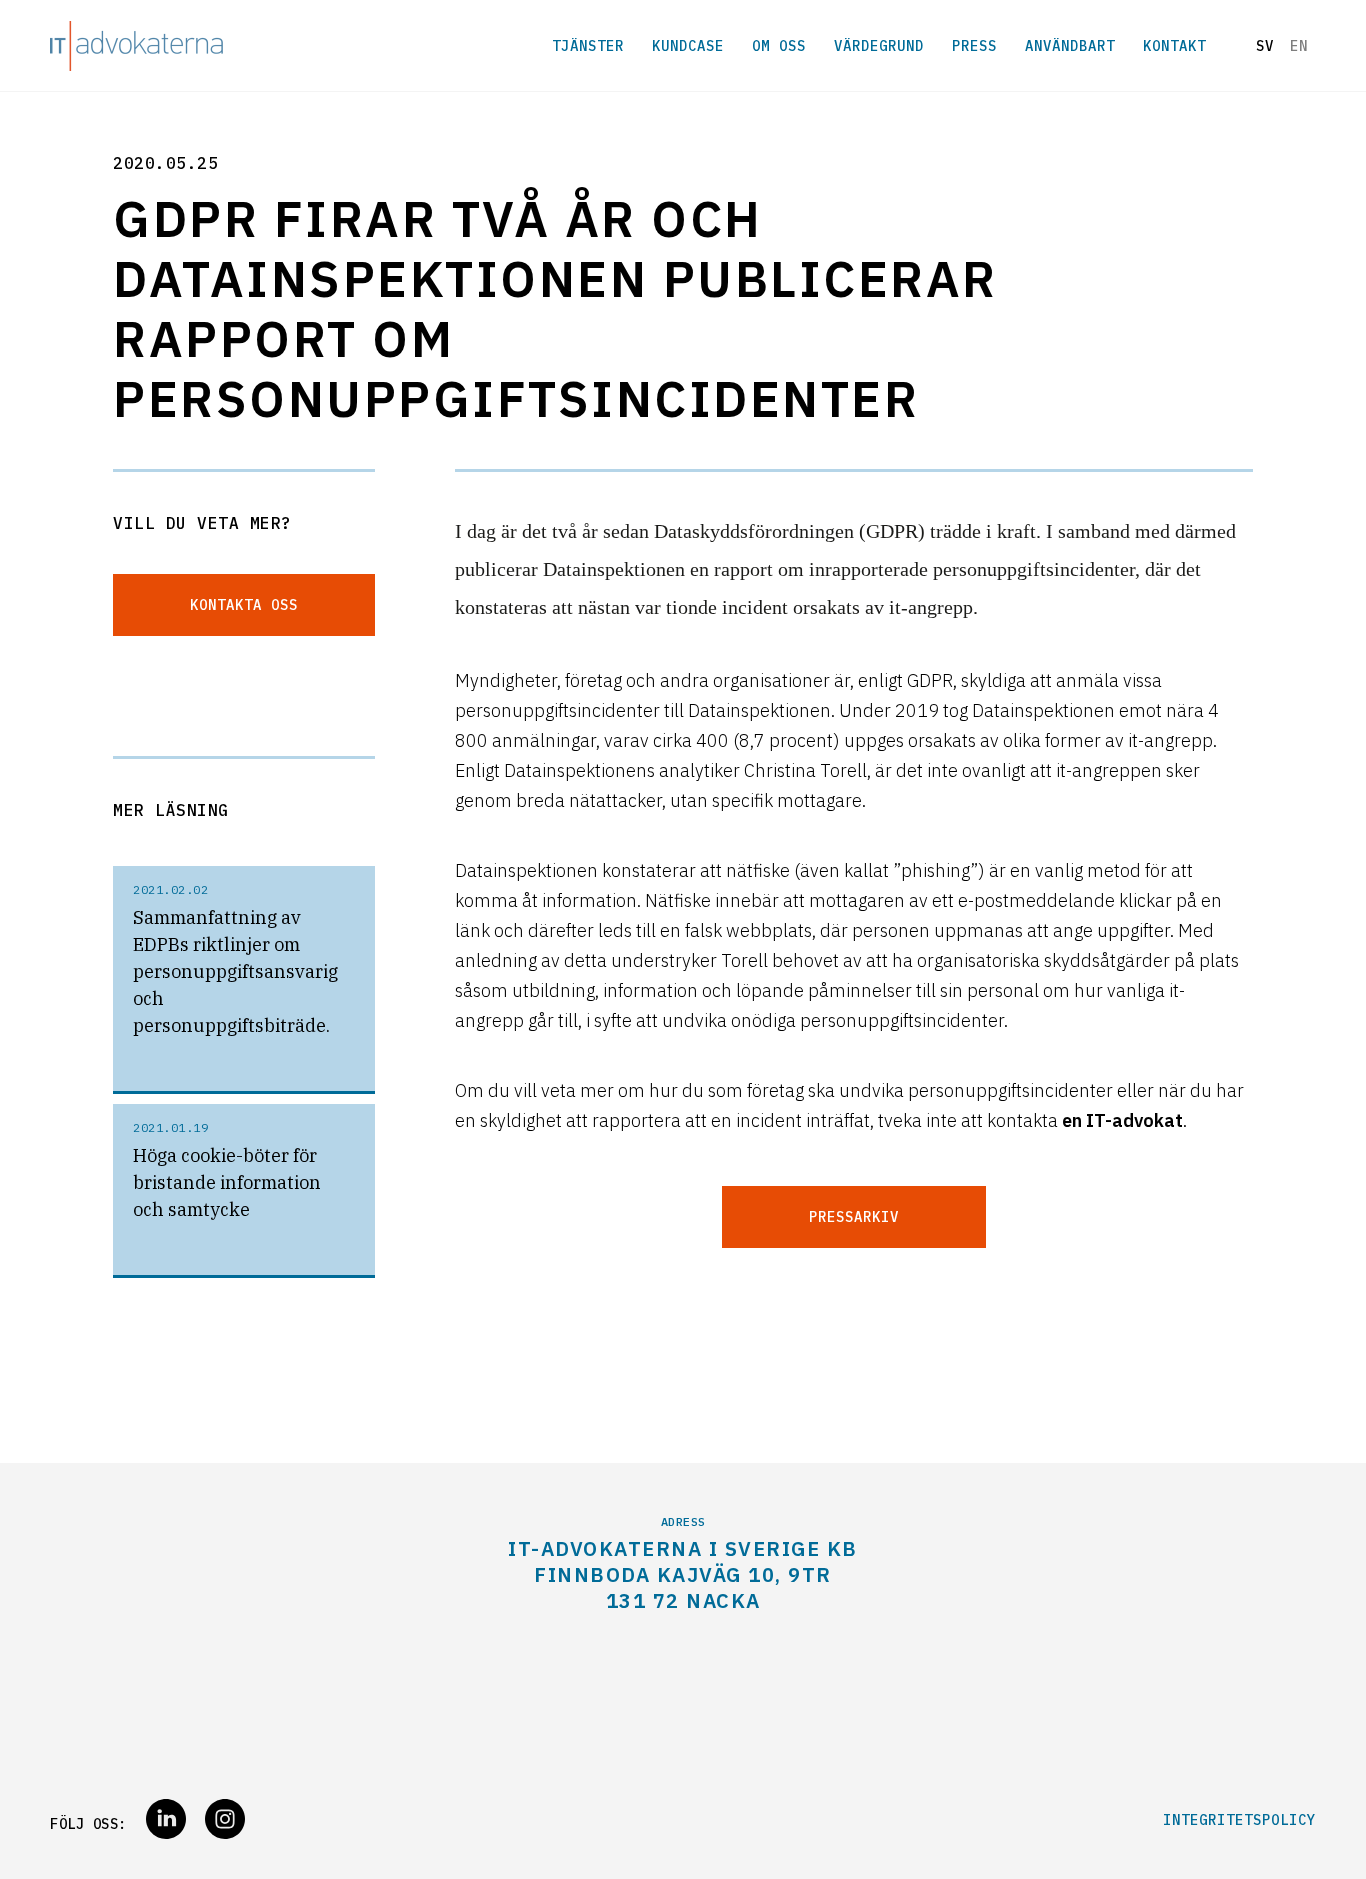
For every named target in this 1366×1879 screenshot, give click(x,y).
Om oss (779, 46)
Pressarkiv (854, 1217)
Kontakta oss (244, 605)
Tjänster (588, 46)
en (1299, 46)
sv (1265, 46)
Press (974, 46)
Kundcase (688, 46)
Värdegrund (879, 46)
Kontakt (1174, 46)
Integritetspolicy (1239, 1820)
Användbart (1070, 46)
